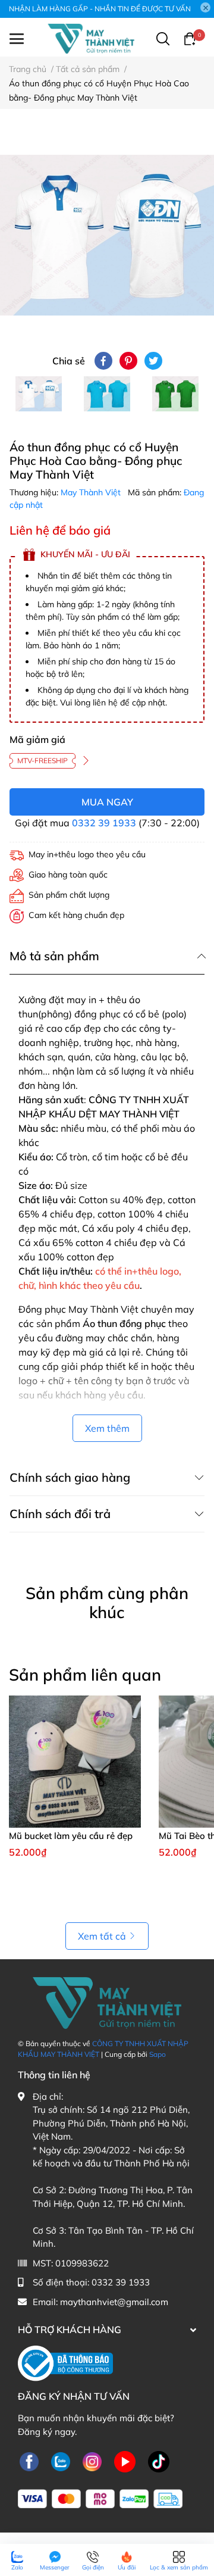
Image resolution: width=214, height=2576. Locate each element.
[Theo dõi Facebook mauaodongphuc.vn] (29, 2461)
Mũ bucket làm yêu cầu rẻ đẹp (71, 1836)
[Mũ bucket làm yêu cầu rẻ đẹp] (75, 1762)
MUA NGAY (107, 802)
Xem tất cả (102, 1936)
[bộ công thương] (65, 2363)
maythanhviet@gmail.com (114, 2302)
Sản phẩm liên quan (85, 1675)
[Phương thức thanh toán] (100, 2499)
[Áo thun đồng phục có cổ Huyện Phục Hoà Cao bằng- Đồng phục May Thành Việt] (107, 235)
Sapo (158, 2054)
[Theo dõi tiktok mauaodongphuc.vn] (159, 2461)
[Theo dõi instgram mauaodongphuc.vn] (92, 2461)
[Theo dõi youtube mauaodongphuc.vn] (125, 2461)
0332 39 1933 (104, 823)
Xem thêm (107, 1428)
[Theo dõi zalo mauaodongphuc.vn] (61, 2461)
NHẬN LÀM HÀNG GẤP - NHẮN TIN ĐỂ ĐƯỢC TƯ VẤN (100, 9)
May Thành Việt (92, 492)
